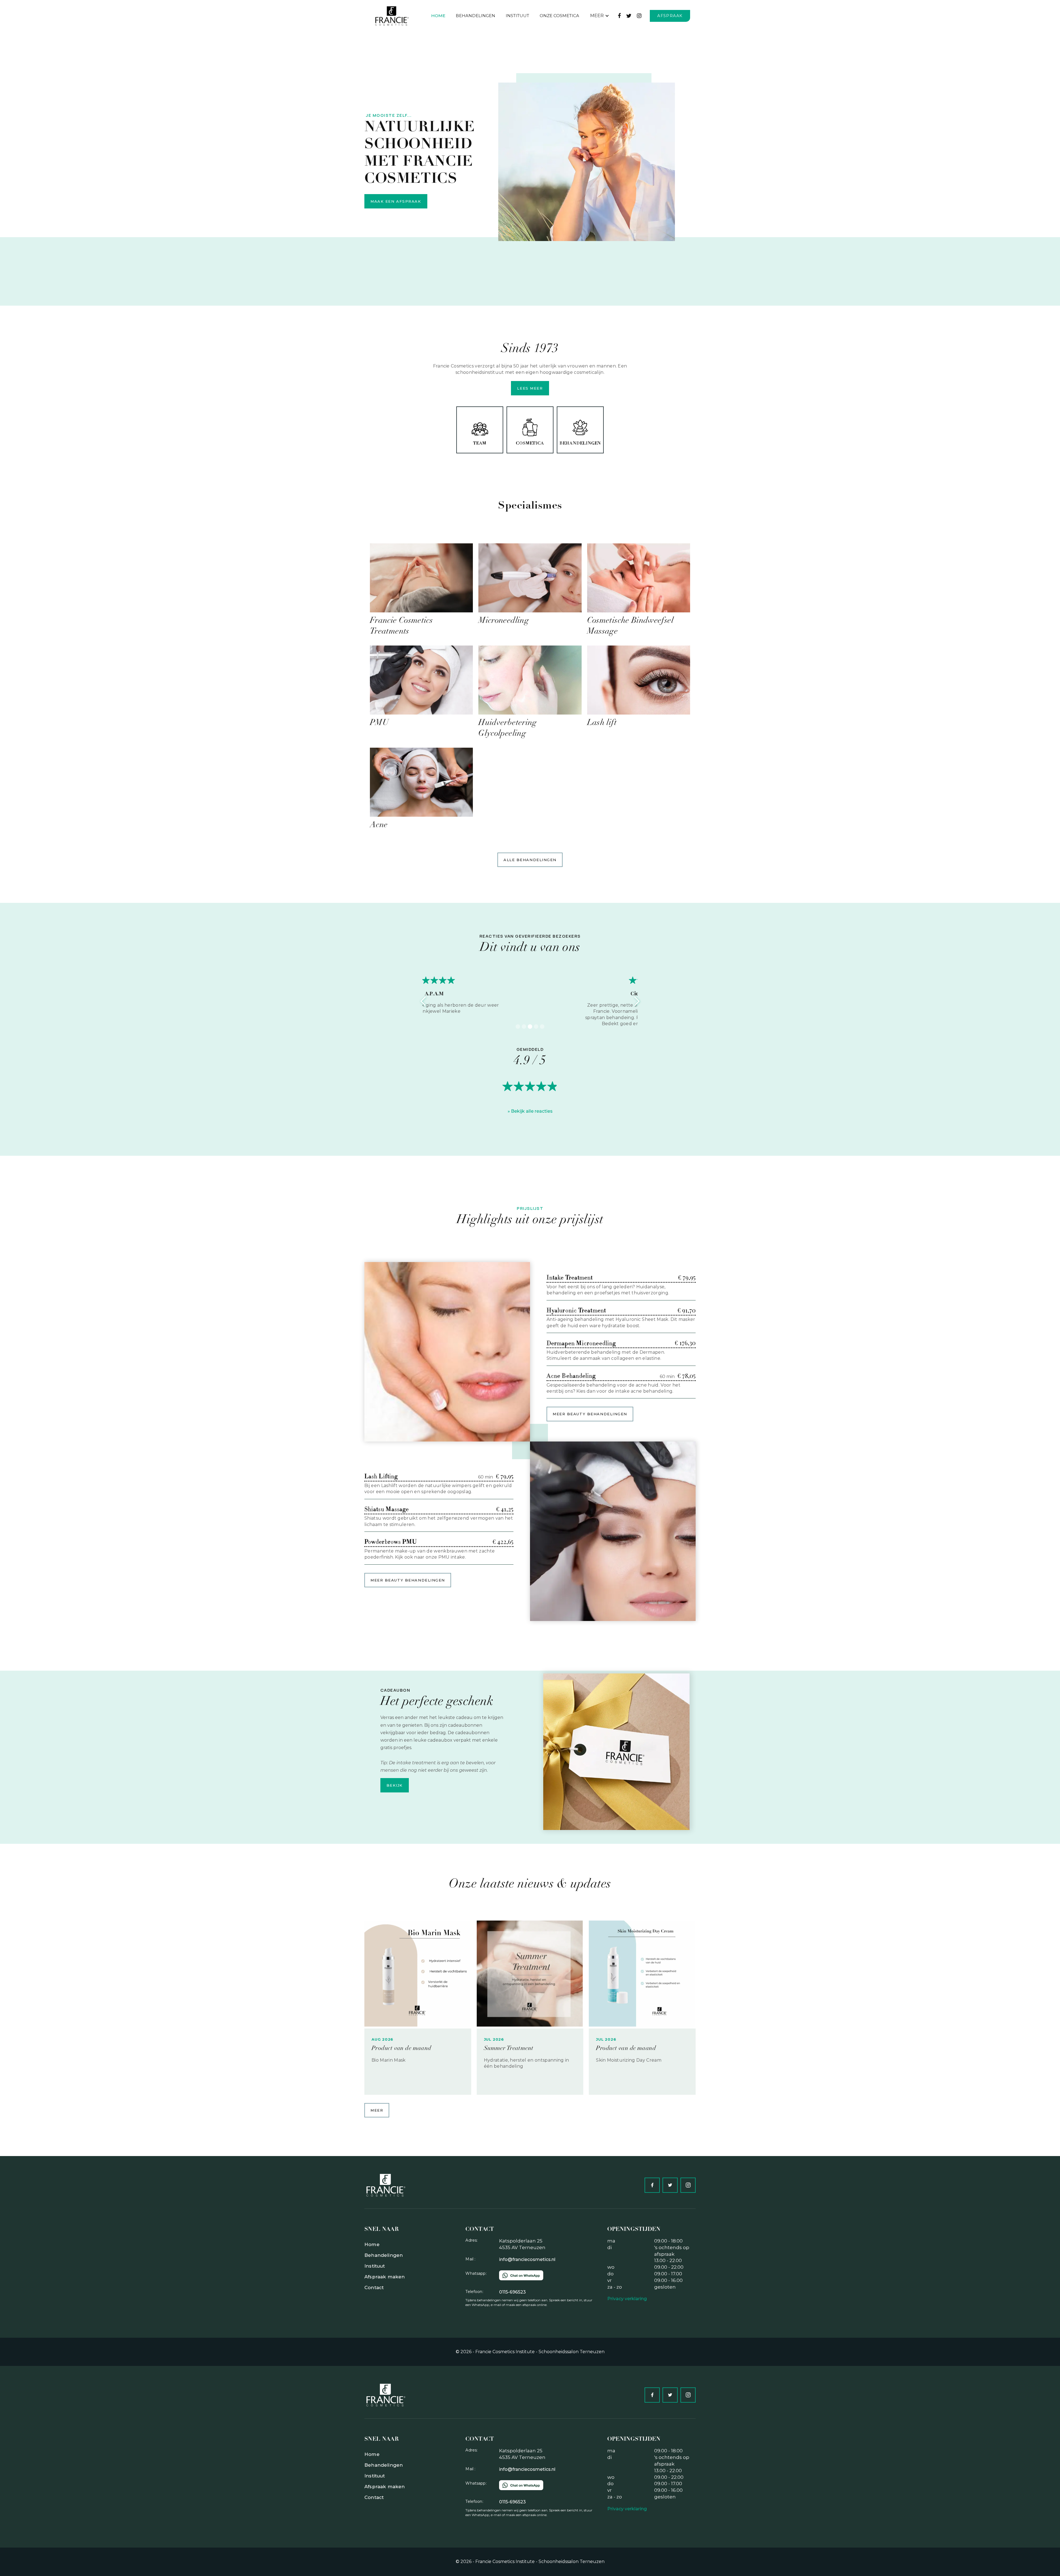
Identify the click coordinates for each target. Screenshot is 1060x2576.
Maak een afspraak (396, 201)
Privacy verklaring (627, 2299)
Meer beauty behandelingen (408, 1580)
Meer (377, 2110)
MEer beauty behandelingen (590, 1414)
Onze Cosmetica (559, 16)
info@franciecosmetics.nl (527, 2259)
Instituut (517, 16)
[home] (394, 16)
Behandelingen (384, 2255)
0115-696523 (512, 2292)
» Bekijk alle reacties (530, 1111)
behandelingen (475, 16)
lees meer (530, 388)
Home (438, 16)
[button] (600, 16)
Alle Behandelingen (530, 860)
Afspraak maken (385, 2277)
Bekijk (395, 1785)
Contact (374, 2287)
